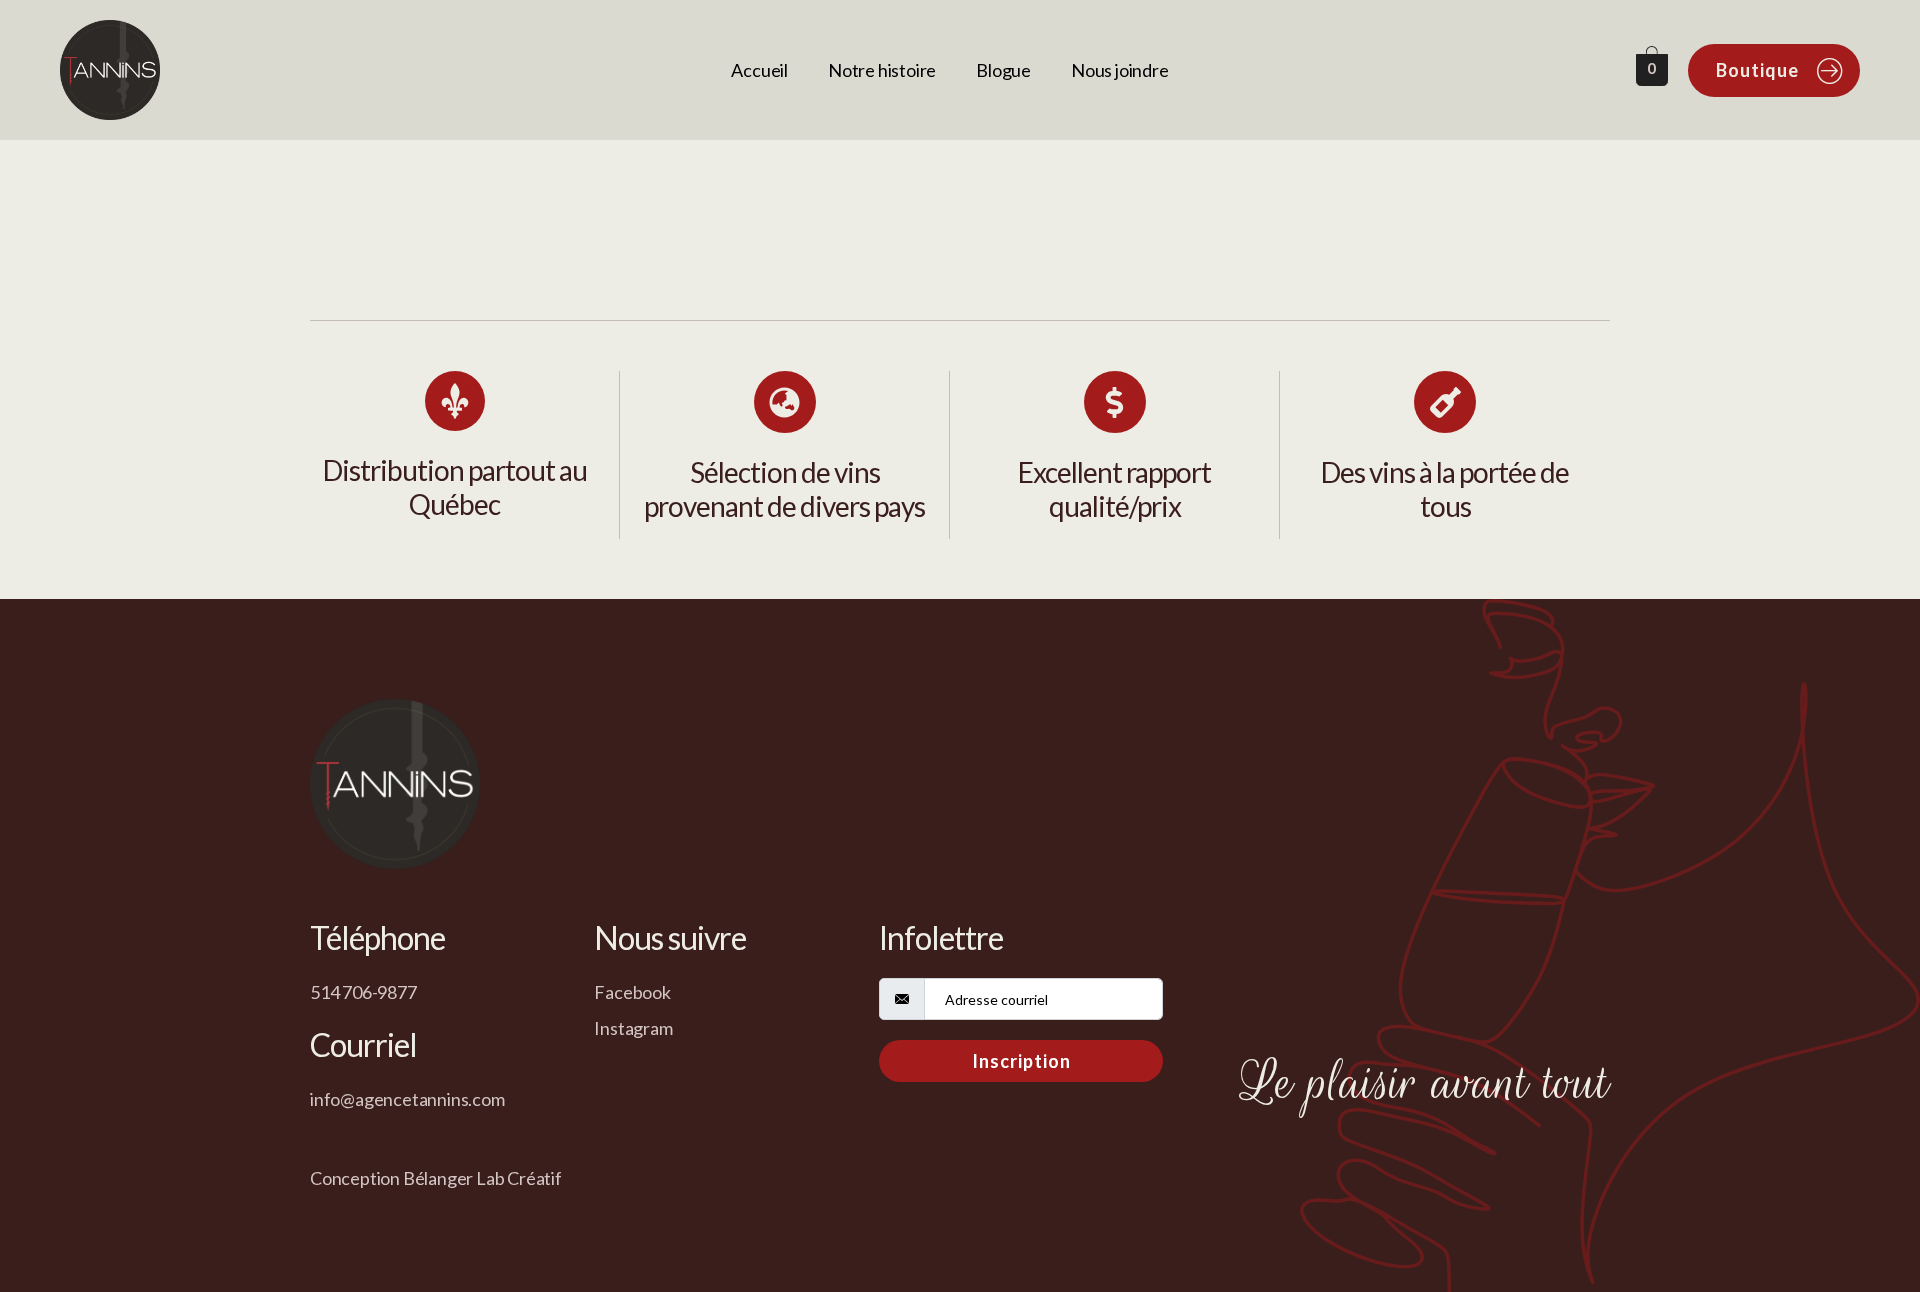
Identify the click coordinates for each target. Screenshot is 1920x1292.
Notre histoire (882, 70)
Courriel (363, 1044)
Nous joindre (1120, 70)
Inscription (1021, 1061)
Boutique (1757, 70)
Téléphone (377, 937)
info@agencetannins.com (407, 1099)
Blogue (1003, 70)
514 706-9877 (363, 992)
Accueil (759, 70)
